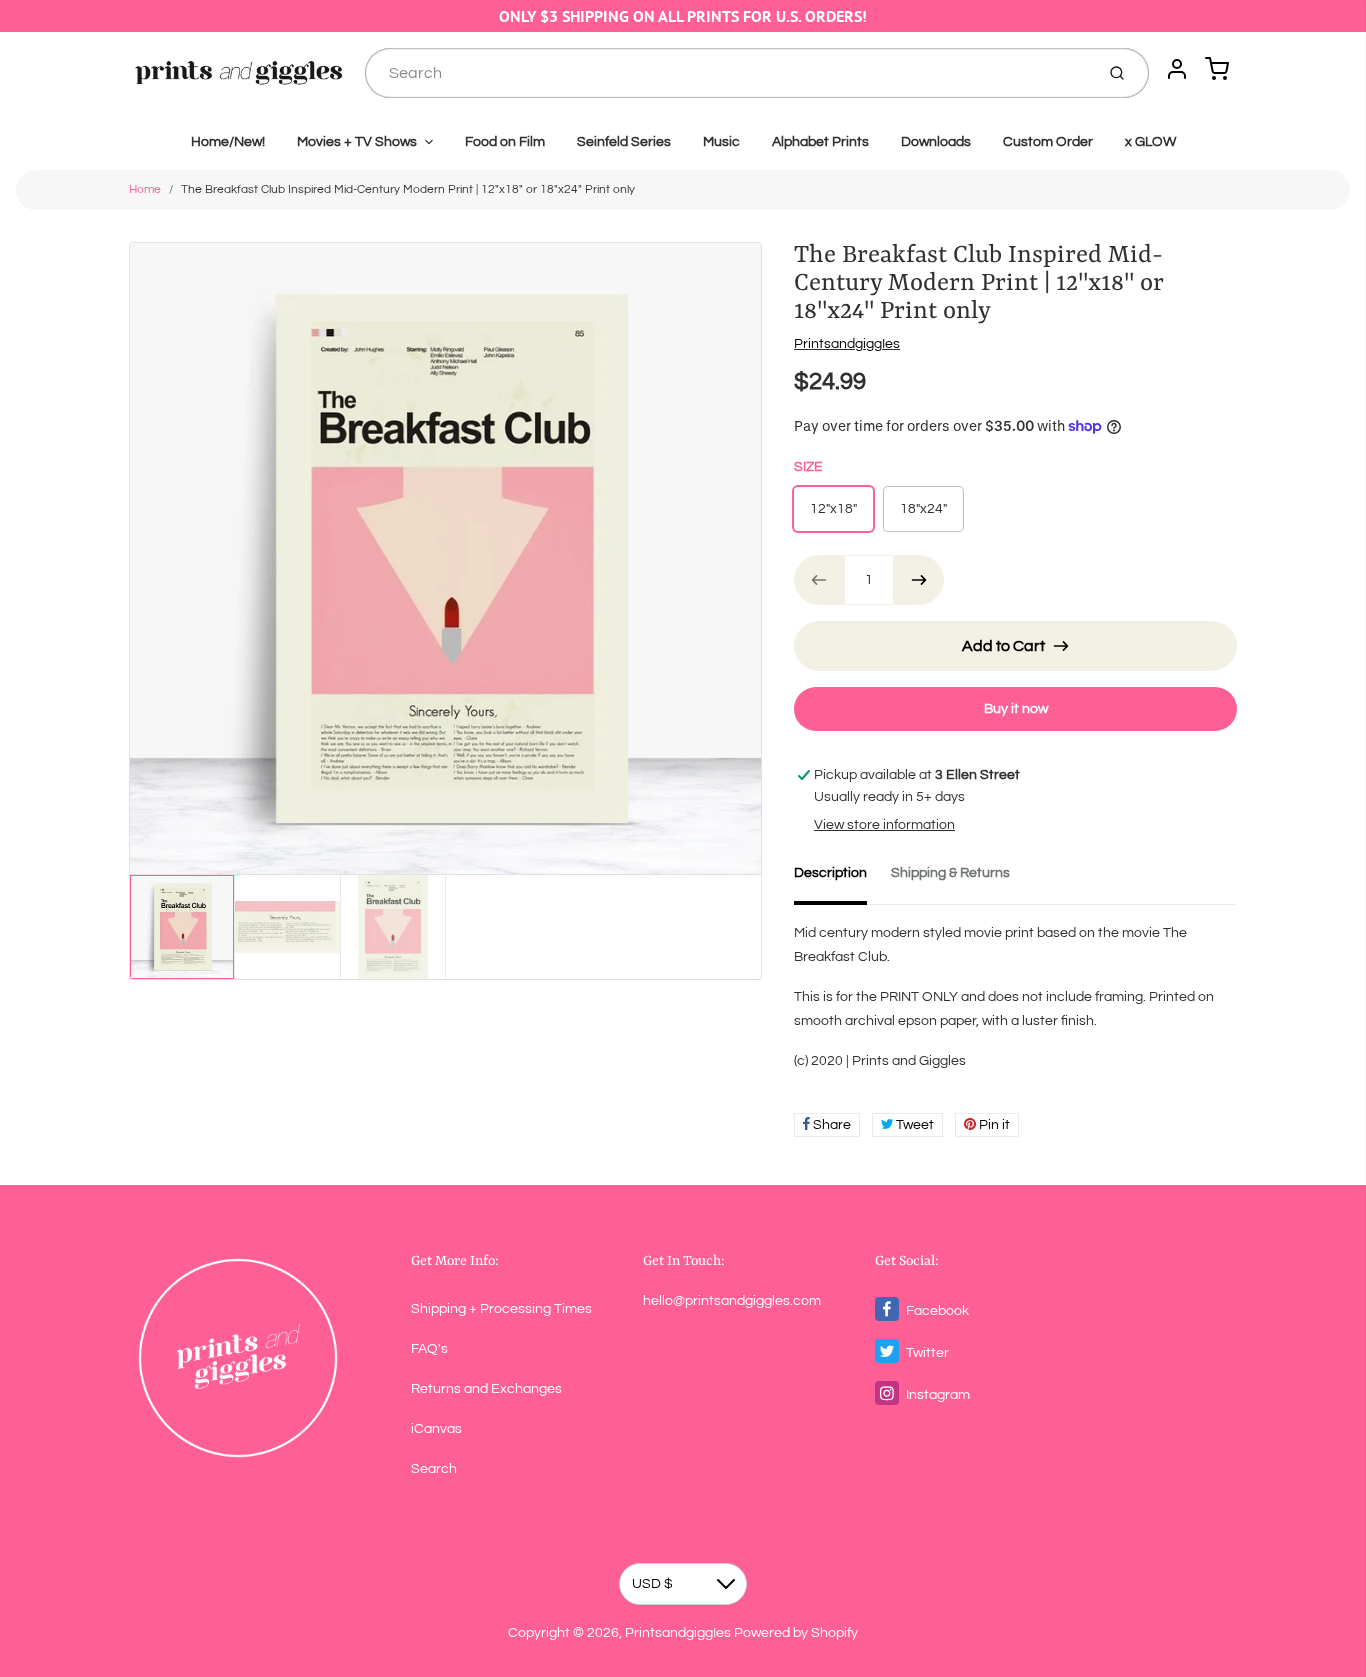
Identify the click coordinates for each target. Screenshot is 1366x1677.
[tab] (842, 879)
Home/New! (228, 142)
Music (721, 142)
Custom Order (1048, 142)
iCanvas (436, 1429)
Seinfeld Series (624, 142)
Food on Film (505, 142)
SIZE (808, 467)
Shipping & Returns (950, 873)
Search (434, 1469)
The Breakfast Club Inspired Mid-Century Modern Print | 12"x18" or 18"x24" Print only (408, 189)
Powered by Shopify (796, 1633)
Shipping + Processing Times (501, 1309)
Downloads (936, 142)
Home (145, 189)
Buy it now (1016, 709)
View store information (884, 825)
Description (830, 873)
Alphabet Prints (820, 142)
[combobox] (727, 73)
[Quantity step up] (919, 580)
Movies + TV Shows (357, 142)
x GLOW (1150, 142)
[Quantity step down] (819, 580)
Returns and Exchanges (486, 1389)
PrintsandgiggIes (847, 344)
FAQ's (429, 1349)
